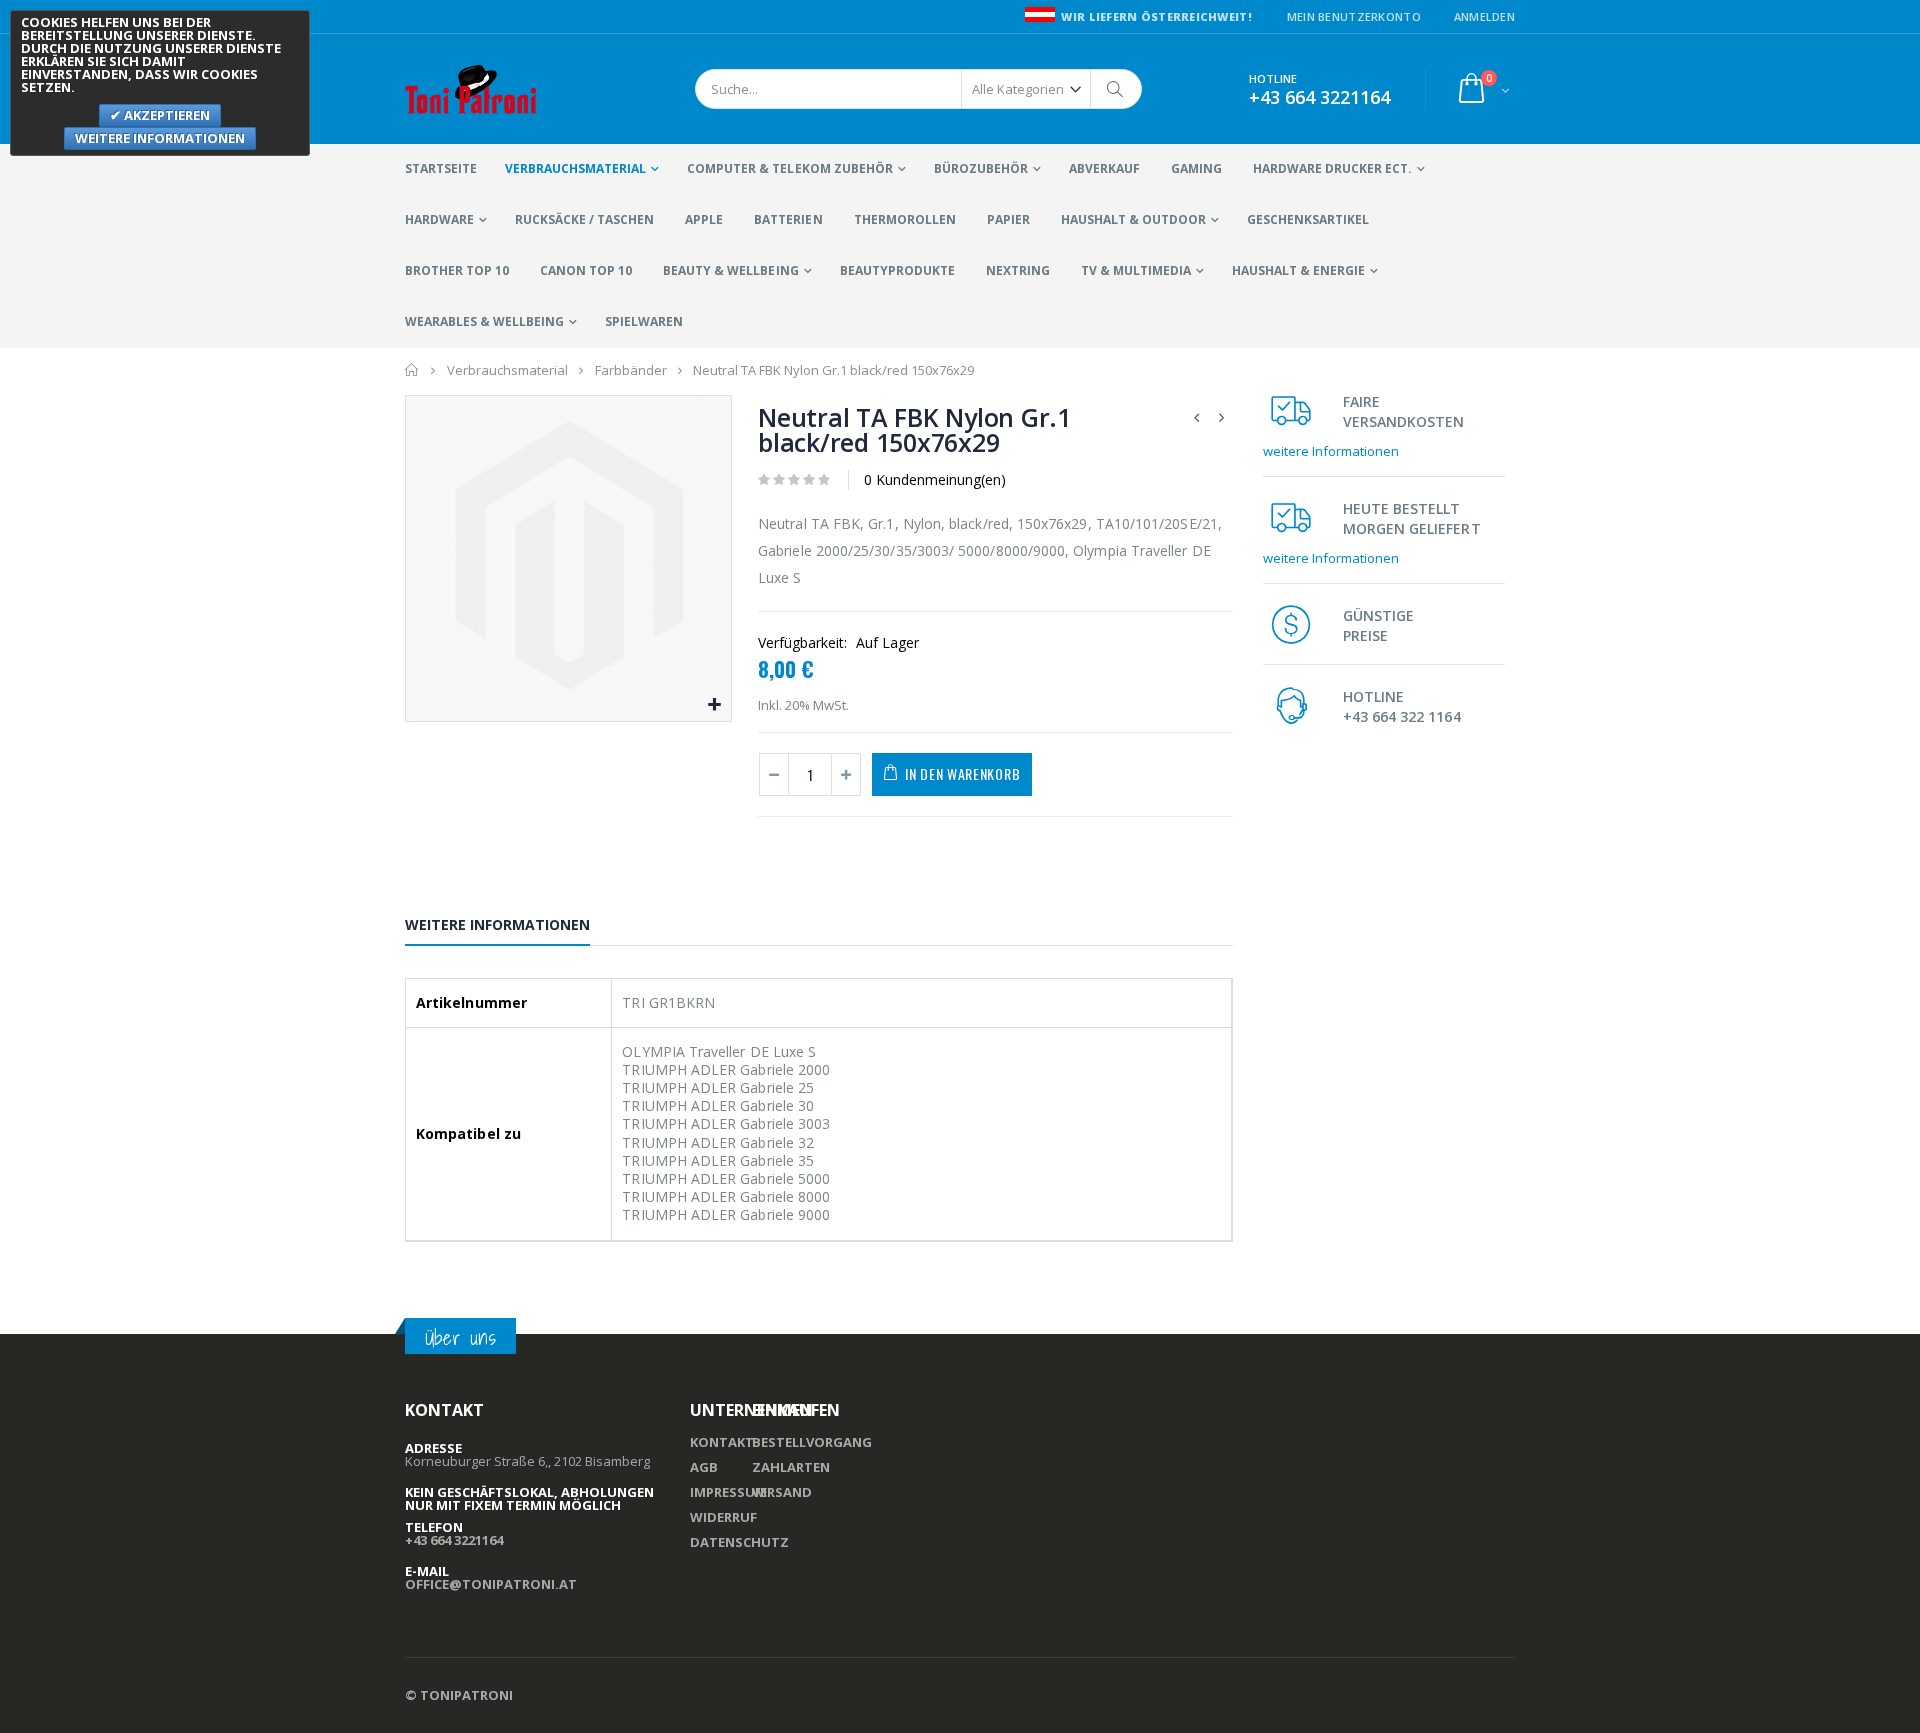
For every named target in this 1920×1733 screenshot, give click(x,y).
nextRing (1018, 270)
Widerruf (723, 1517)
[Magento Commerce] (471, 89)
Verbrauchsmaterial (575, 168)
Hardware (439, 219)
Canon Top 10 (586, 270)
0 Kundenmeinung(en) (935, 479)
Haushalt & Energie (1298, 270)
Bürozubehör (981, 168)
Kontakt (722, 1442)
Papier (1008, 219)
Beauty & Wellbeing (730, 270)
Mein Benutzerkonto (1354, 16)
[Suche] (1116, 89)
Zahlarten (791, 1467)
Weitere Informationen (497, 924)
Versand (782, 1492)
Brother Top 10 (457, 270)
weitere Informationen (1331, 451)
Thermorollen (905, 219)
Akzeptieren (165, 115)
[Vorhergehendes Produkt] (1197, 417)
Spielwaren (644, 321)
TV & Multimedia (1136, 270)
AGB (704, 1467)
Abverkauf (1104, 168)
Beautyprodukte (897, 270)
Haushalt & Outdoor (1133, 219)
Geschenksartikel (1308, 219)
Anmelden (1484, 16)
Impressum (728, 1492)
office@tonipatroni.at (491, 1584)
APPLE (704, 219)
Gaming (1196, 168)
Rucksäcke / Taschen (584, 219)
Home (412, 370)
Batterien (788, 219)
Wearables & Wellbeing (484, 321)
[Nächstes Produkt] (1222, 417)
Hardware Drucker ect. (1332, 168)
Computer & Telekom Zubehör (789, 168)
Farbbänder (631, 370)
